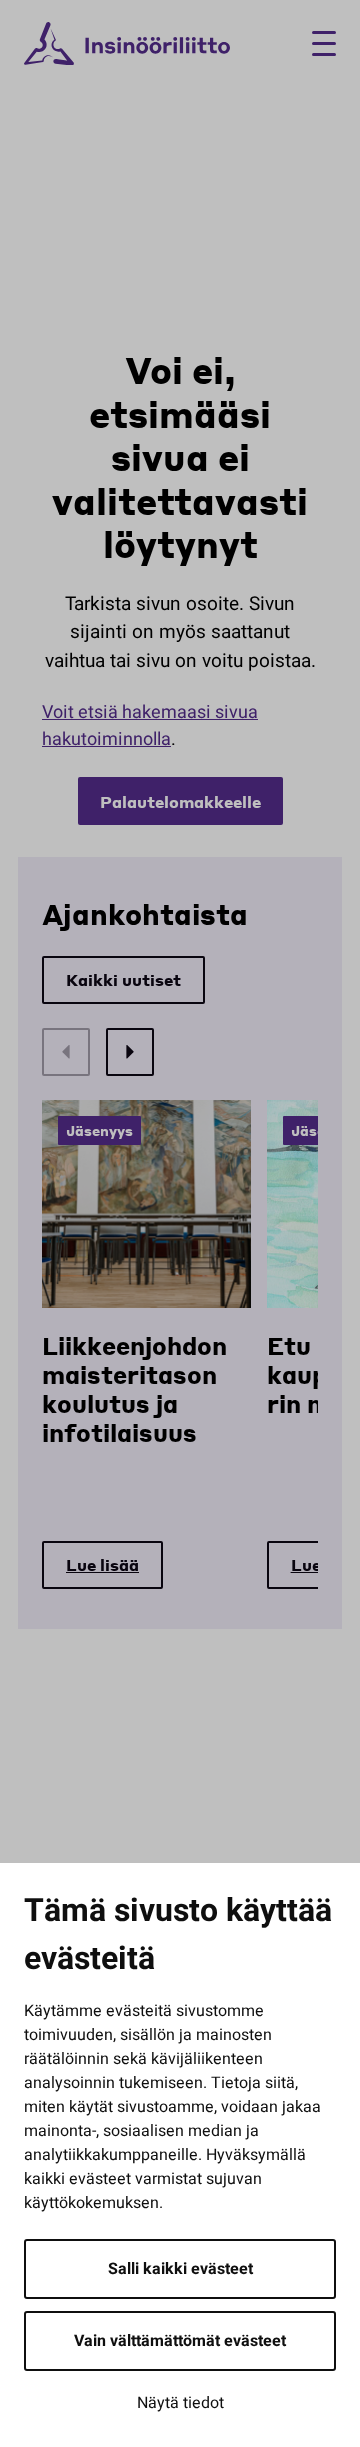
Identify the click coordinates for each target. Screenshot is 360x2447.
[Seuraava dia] (130, 1052)
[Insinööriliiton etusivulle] (127, 44)
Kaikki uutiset (123, 979)
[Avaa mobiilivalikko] (316, 43)
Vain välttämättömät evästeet (180, 2341)
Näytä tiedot (180, 2403)
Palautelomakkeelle (180, 801)
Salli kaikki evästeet (180, 2269)
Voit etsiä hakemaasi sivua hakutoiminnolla (150, 726)
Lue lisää (102, 1564)
